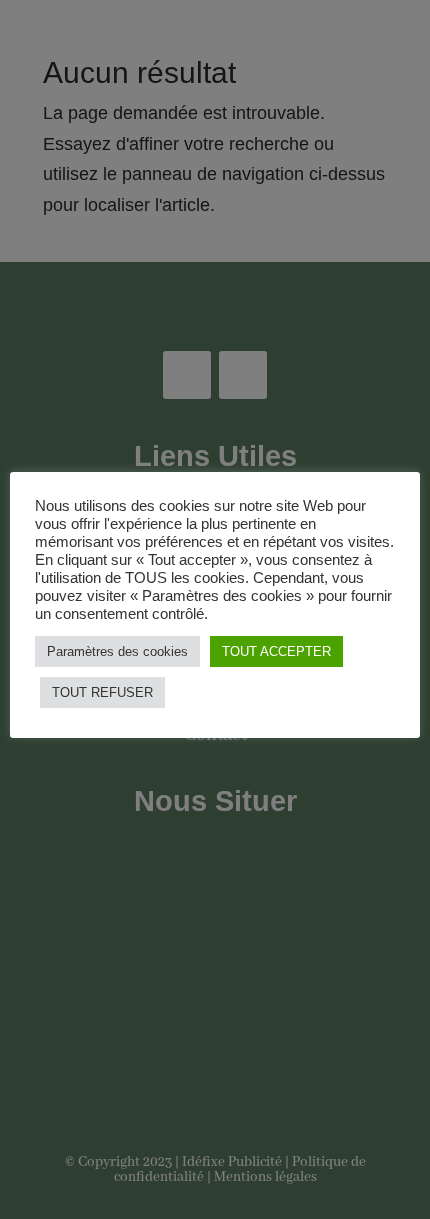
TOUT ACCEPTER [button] (276, 651)
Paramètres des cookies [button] (117, 651)
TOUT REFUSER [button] (102, 692)
